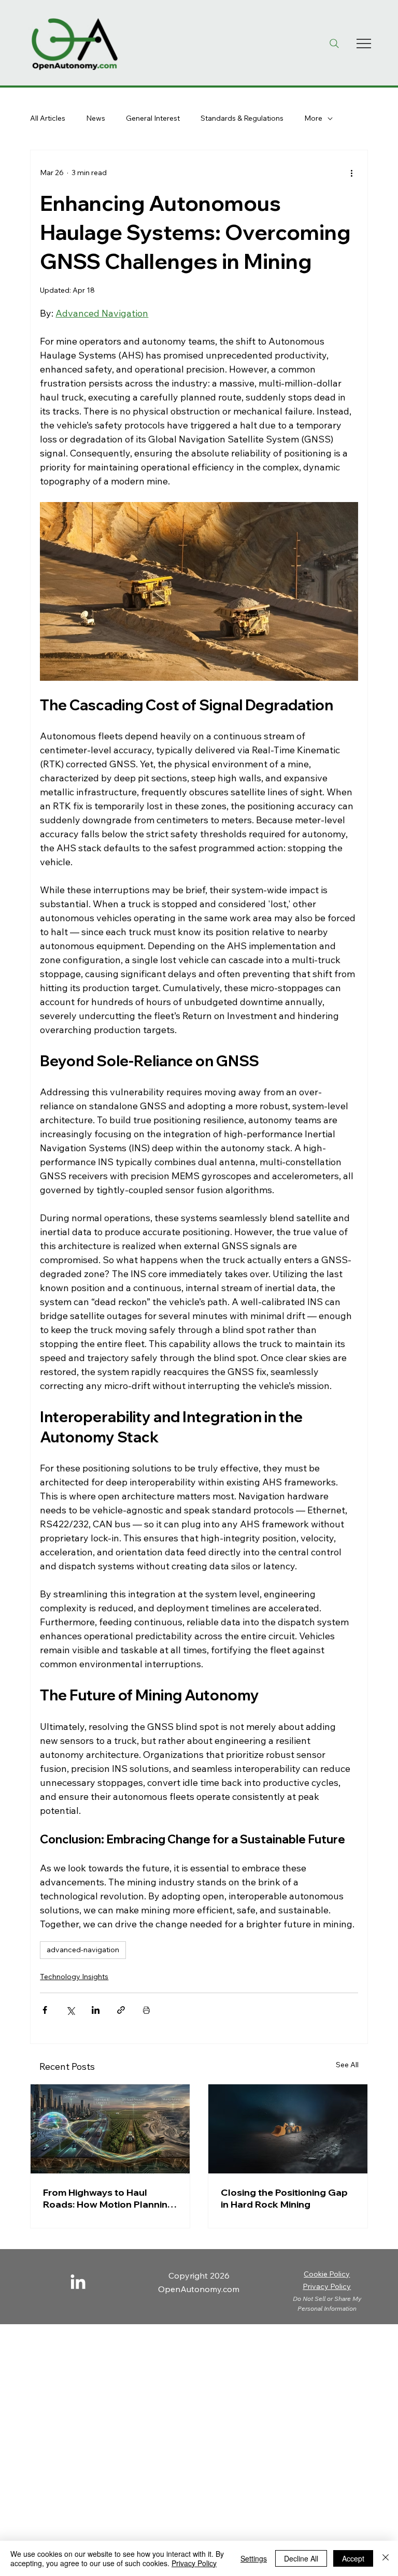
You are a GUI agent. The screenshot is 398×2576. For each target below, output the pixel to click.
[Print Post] (146, 2010)
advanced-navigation (83, 1950)
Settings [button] (254, 2558)
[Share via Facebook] (45, 2010)
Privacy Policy (327, 2286)
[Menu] (364, 44)
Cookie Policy (327, 2274)
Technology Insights (74, 1977)
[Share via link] (121, 2010)
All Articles (48, 118)
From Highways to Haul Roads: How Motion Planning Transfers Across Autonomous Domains (108, 2198)
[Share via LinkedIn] (96, 2010)
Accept (353, 2558)
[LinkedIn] (78, 2283)
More (313, 118)
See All (347, 2065)
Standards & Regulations (242, 118)
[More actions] (352, 173)
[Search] (334, 44)
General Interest (153, 118)
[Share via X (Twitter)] (70, 2010)
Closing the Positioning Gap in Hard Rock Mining (284, 2198)
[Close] (386, 2558)
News (96, 118)
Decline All (301, 2558)
